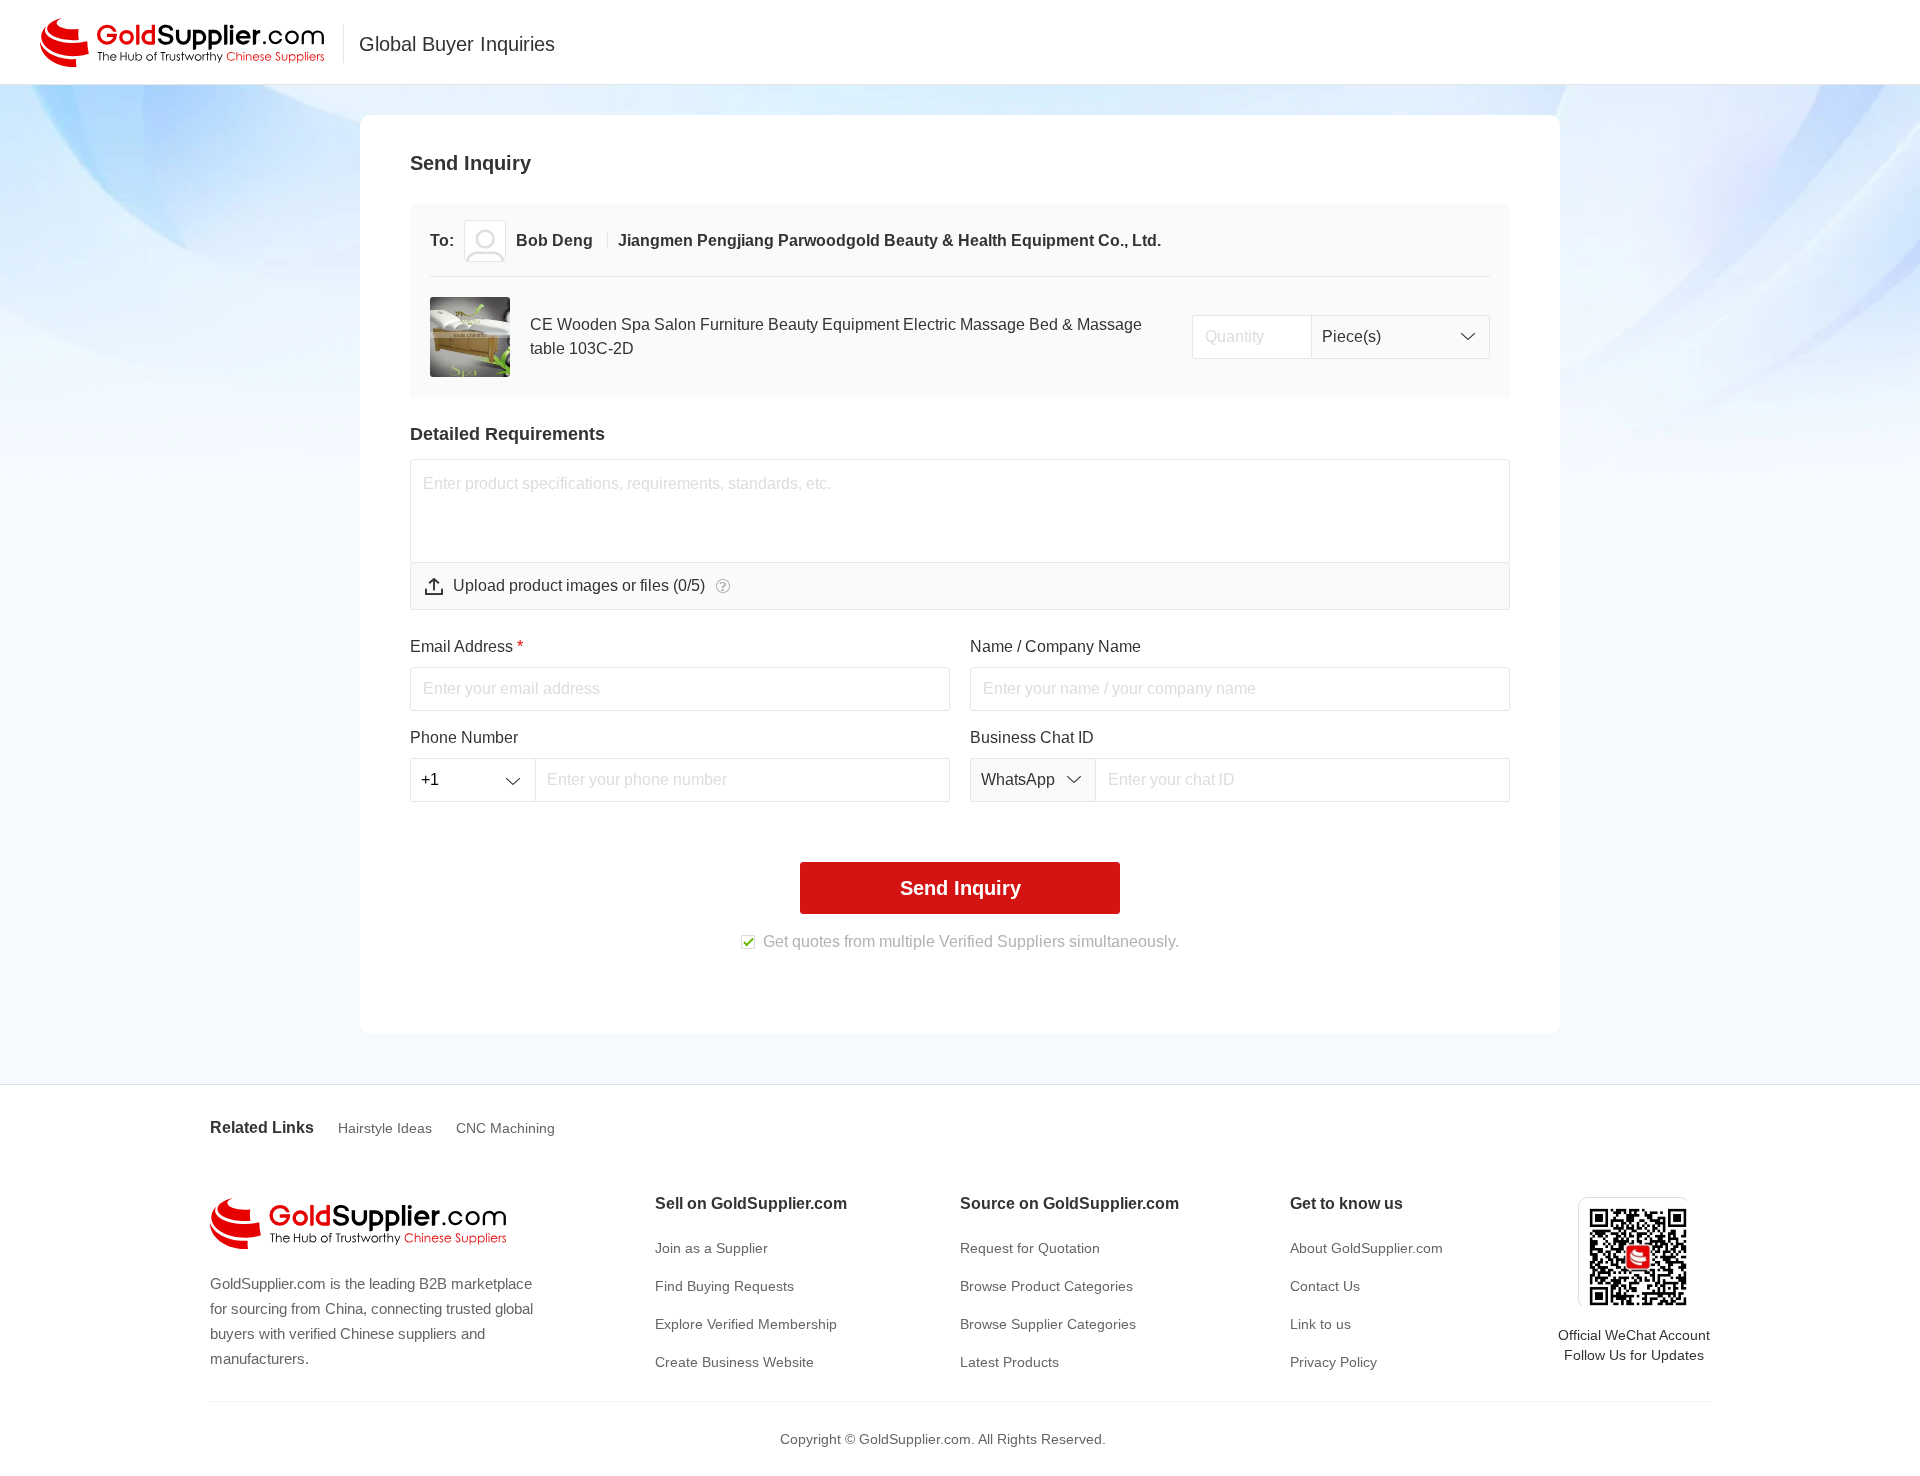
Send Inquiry (960, 888)
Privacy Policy (1333, 1362)
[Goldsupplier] (182, 42)
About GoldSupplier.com (1366, 1248)
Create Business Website (734, 1362)
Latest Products (1009, 1362)
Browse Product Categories (1046, 1286)
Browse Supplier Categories (1048, 1324)
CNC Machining (505, 1128)
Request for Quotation (1030, 1248)
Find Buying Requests (724, 1286)
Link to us (1320, 1324)
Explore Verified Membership (746, 1324)
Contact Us (1325, 1286)
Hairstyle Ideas (385, 1128)
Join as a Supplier (711, 1248)
